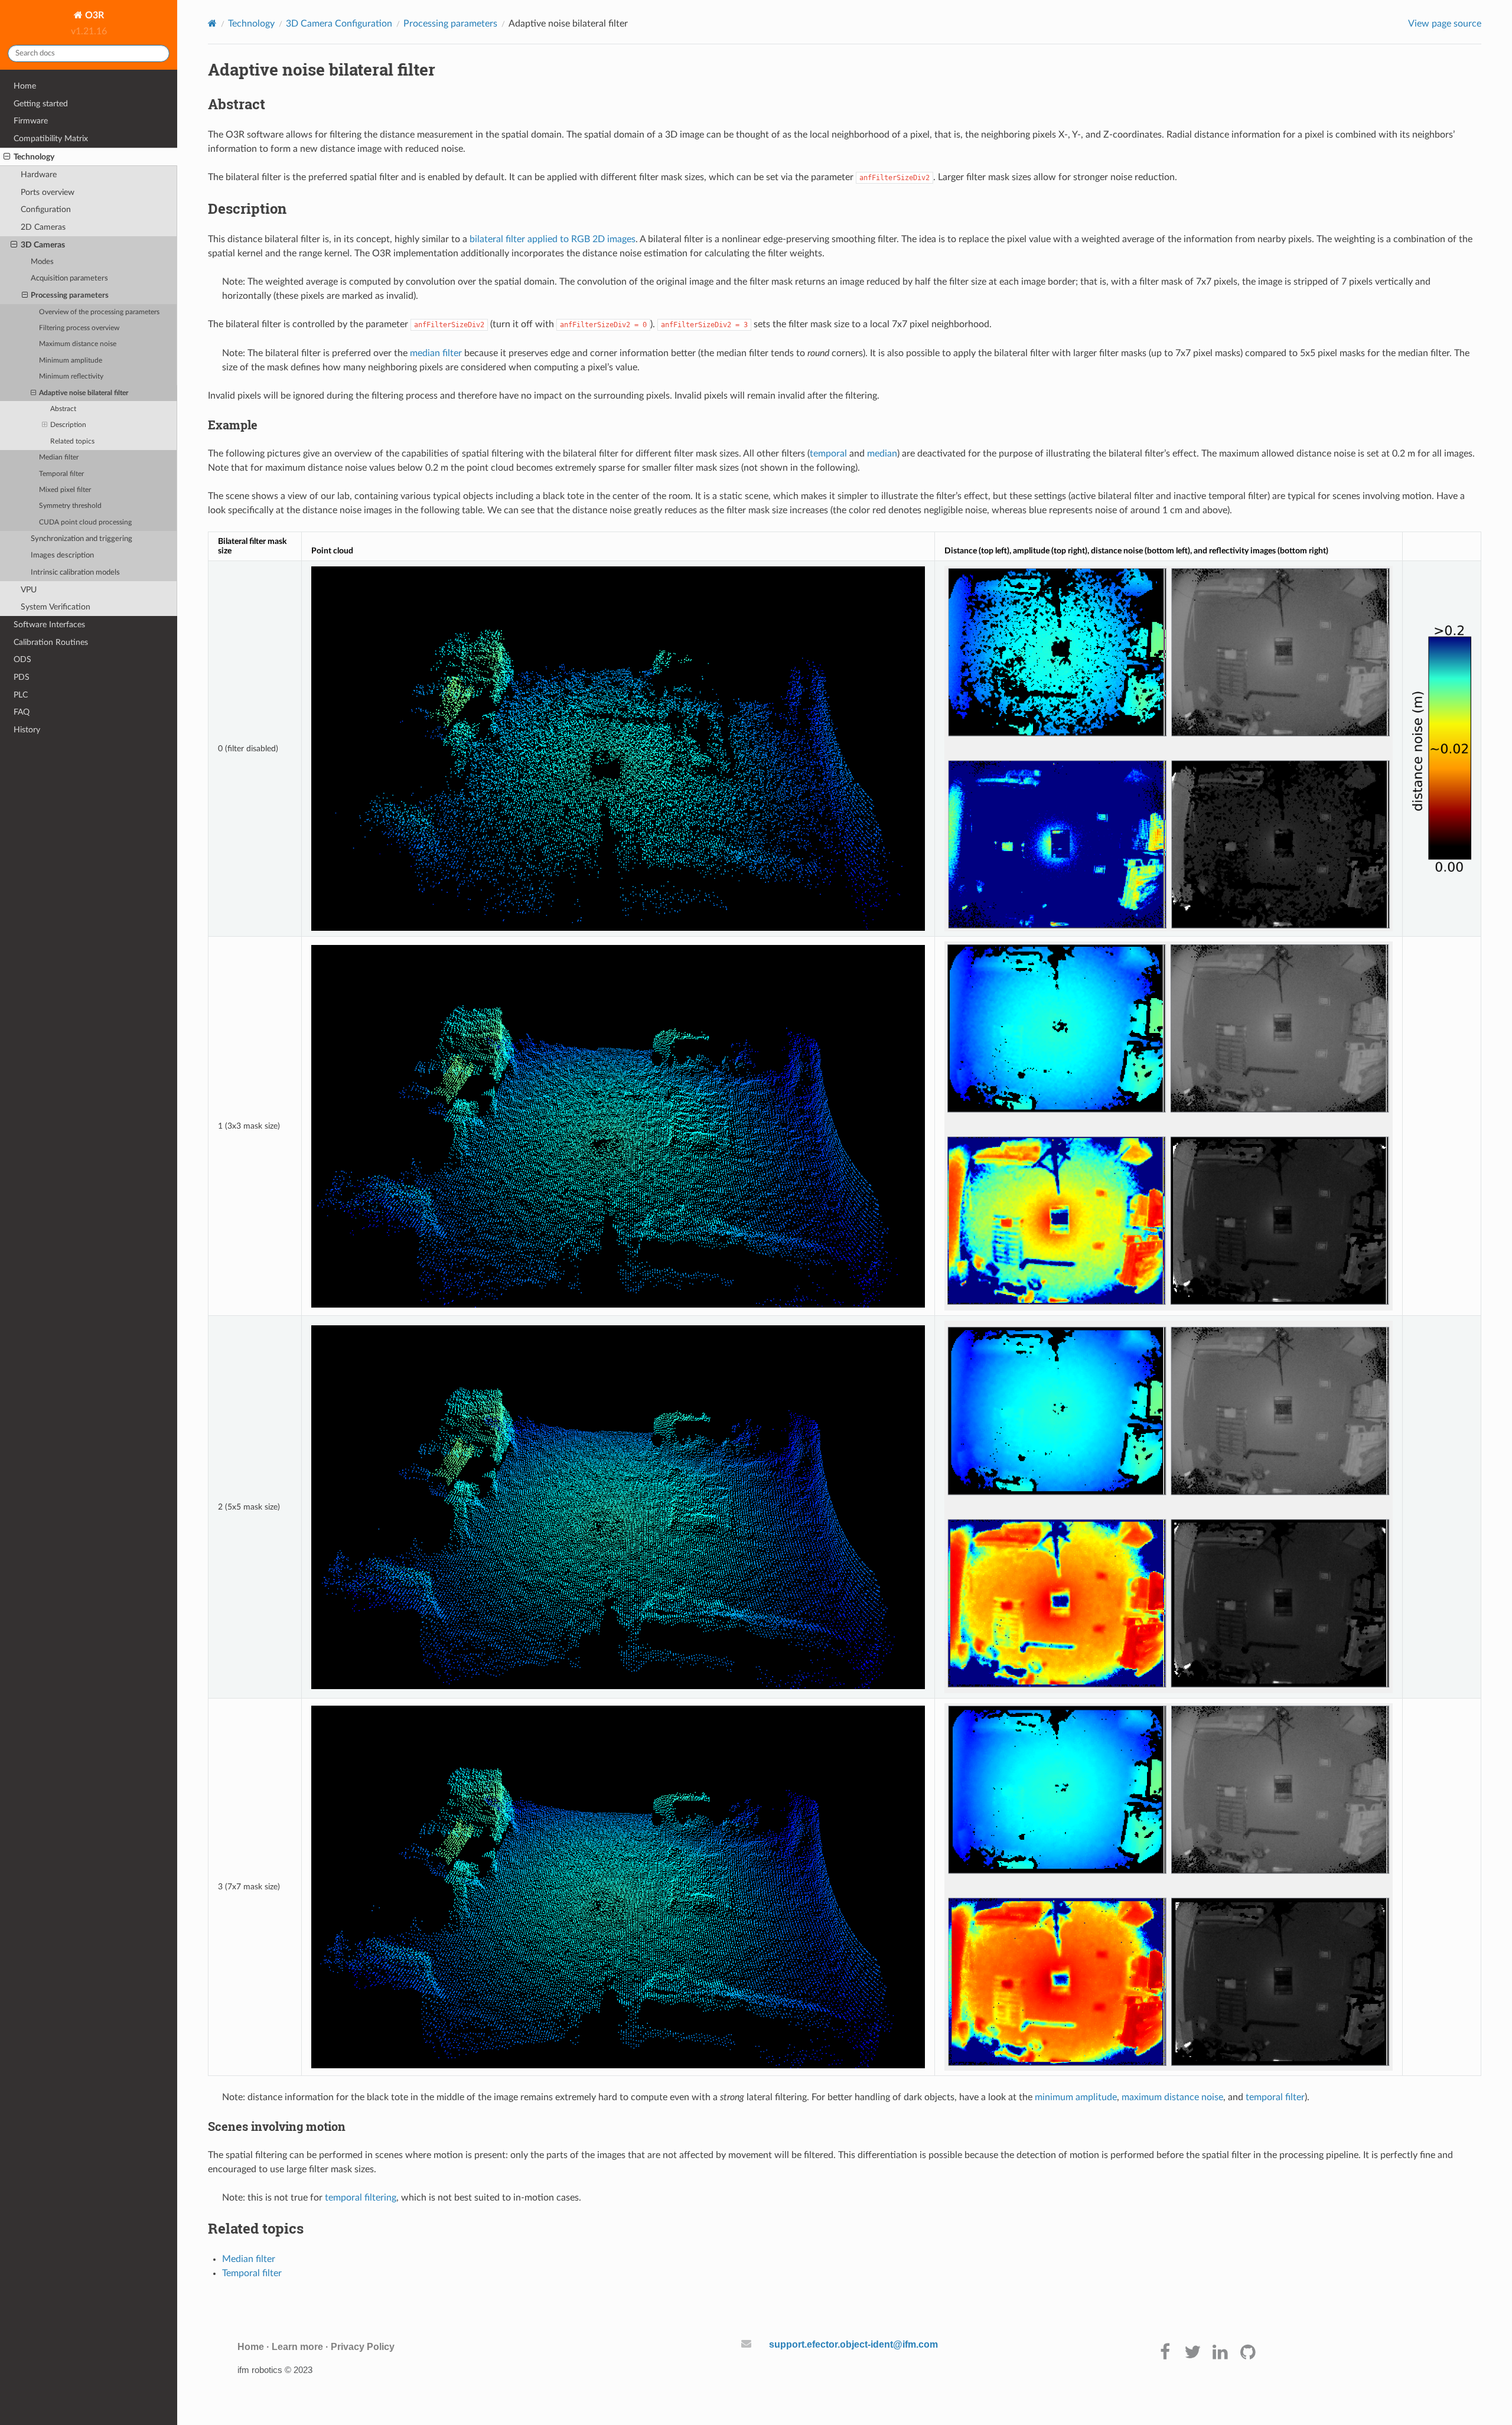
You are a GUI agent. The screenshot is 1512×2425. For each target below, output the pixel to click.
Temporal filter (61, 474)
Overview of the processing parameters (99, 312)
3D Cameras (43, 245)
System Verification (56, 607)
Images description (62, 555)
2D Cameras (43, 227)
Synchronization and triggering (82, 539)
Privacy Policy (363, 2347)
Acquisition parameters (69, 278)
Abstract (63, 409)
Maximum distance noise (78, 344)
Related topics (72, 441)
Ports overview (48, 192)
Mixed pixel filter (65, 490)
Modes (42, 262)
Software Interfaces (49, 625)
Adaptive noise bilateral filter (84, 393)
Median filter (59, 457)
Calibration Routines (51, 642)
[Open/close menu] (7, 157)
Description (68, 425)
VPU (29, 590)
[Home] (212, 23)
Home (25, 86)
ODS (22, 659)
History (27, 730)
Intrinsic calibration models (75, 573)
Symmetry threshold (70, 506)
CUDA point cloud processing (85, 522)
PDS (22, 677)
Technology (34, 157)
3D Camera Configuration (339, 24)
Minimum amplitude (71, 361)
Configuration (46, 209)
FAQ (22, 712)
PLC (21, 695)
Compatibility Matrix (51, 138)
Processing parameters (70, 296)
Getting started (41, 104)
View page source (1445, 24)
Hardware (39, 175)
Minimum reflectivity (71, 377)
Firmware (31, 121)
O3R (93, 15)
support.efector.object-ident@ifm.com (853, 2344)
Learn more (297, 2347)
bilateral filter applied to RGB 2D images (553, 239)
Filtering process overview (79, 328)
